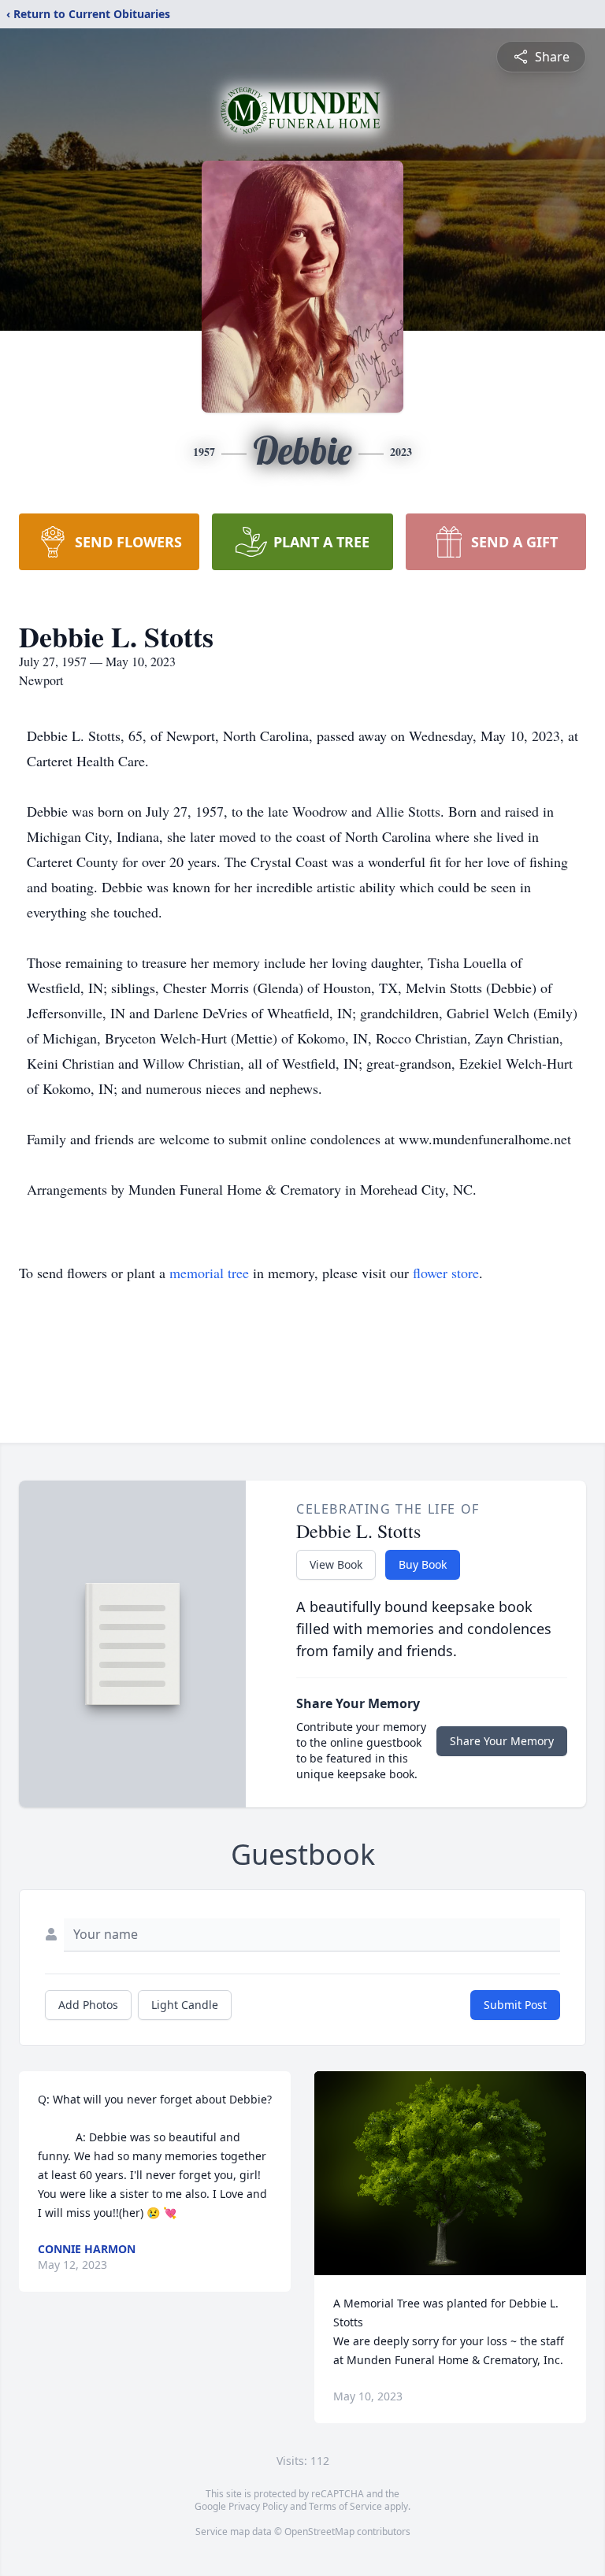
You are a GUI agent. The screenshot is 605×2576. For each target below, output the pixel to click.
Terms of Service (345, 2506)
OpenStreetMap (319, 2532)
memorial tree (209, 1273)
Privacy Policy (258, 2506)
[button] (450, 2173)
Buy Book (423, 1564)
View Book (336, 1564)
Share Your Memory (502, 1741)
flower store (446, 1273)
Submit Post (515, 2005)
